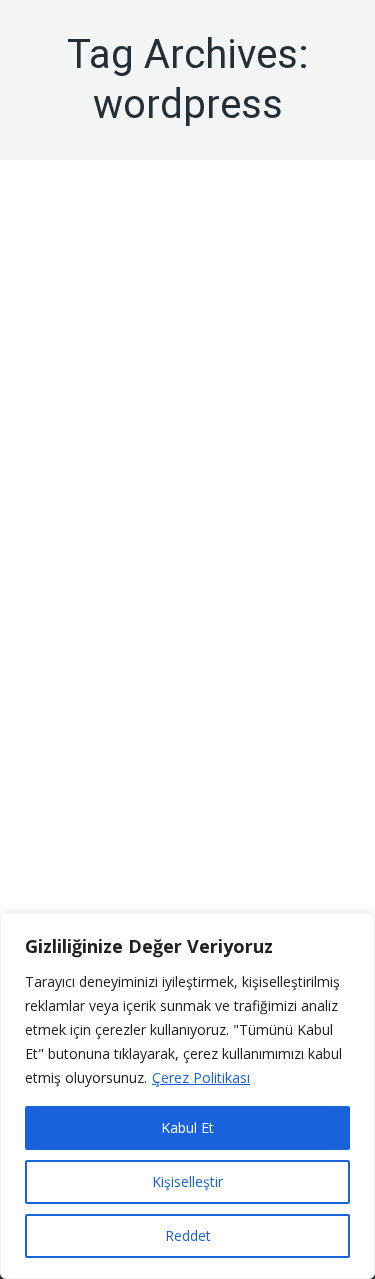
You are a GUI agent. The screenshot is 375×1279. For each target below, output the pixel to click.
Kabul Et (187, 1127)
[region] (187, 1096)
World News (69, 334)
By (145, 334)
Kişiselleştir (187, 1181)
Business (60, 841)
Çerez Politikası (201, 1077)
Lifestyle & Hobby (141, 841)
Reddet (188, 1235)
